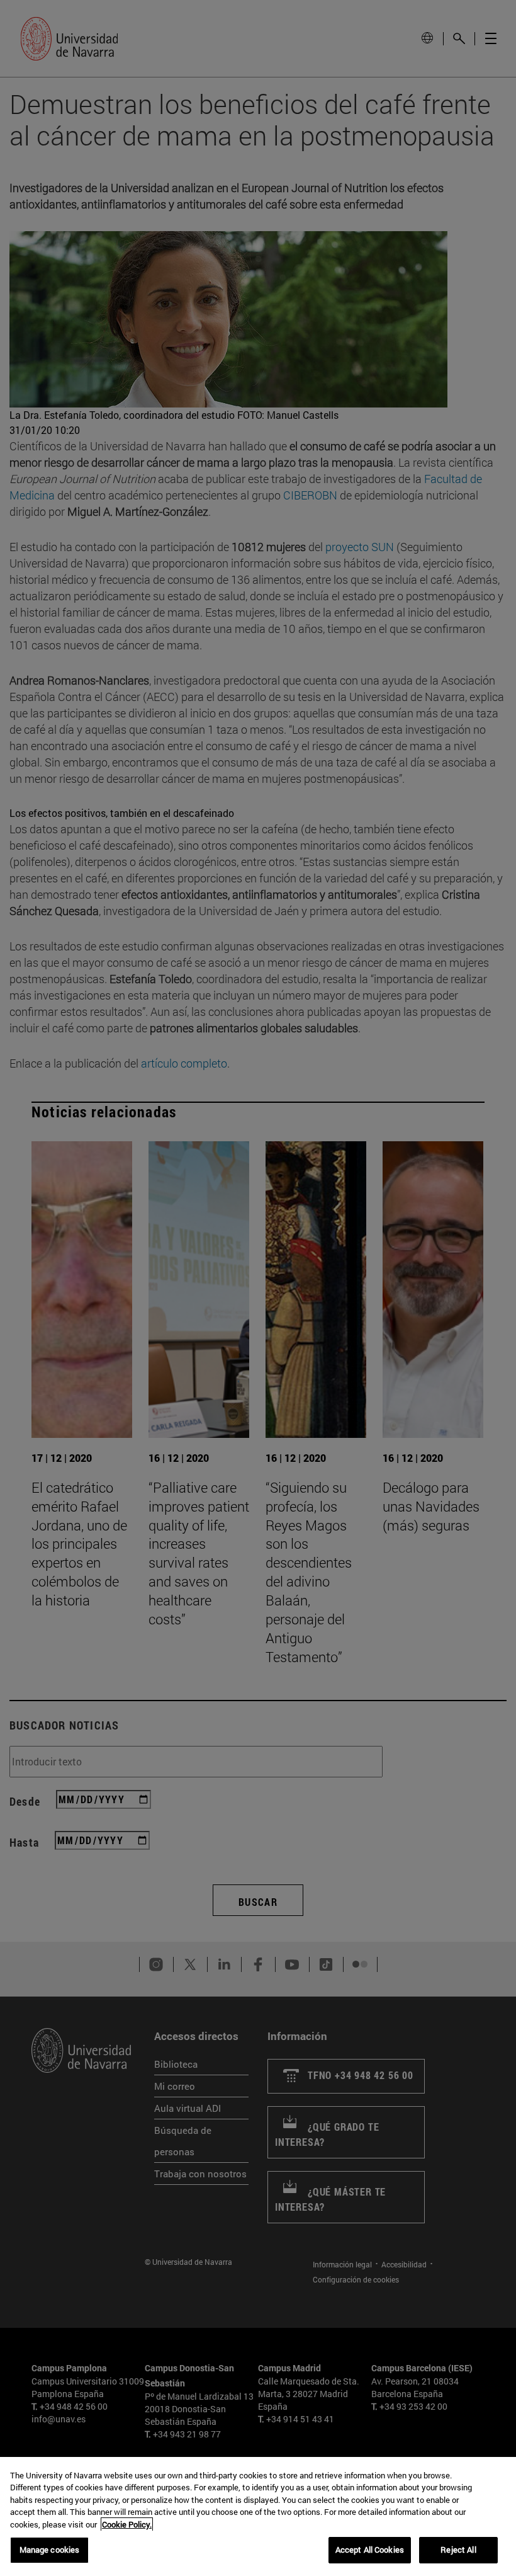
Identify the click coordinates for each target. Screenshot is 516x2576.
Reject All (458, 2550)
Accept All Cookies (370, 2550)
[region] (258, 2516)
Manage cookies (50, 2550)
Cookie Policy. (127, 2524)
